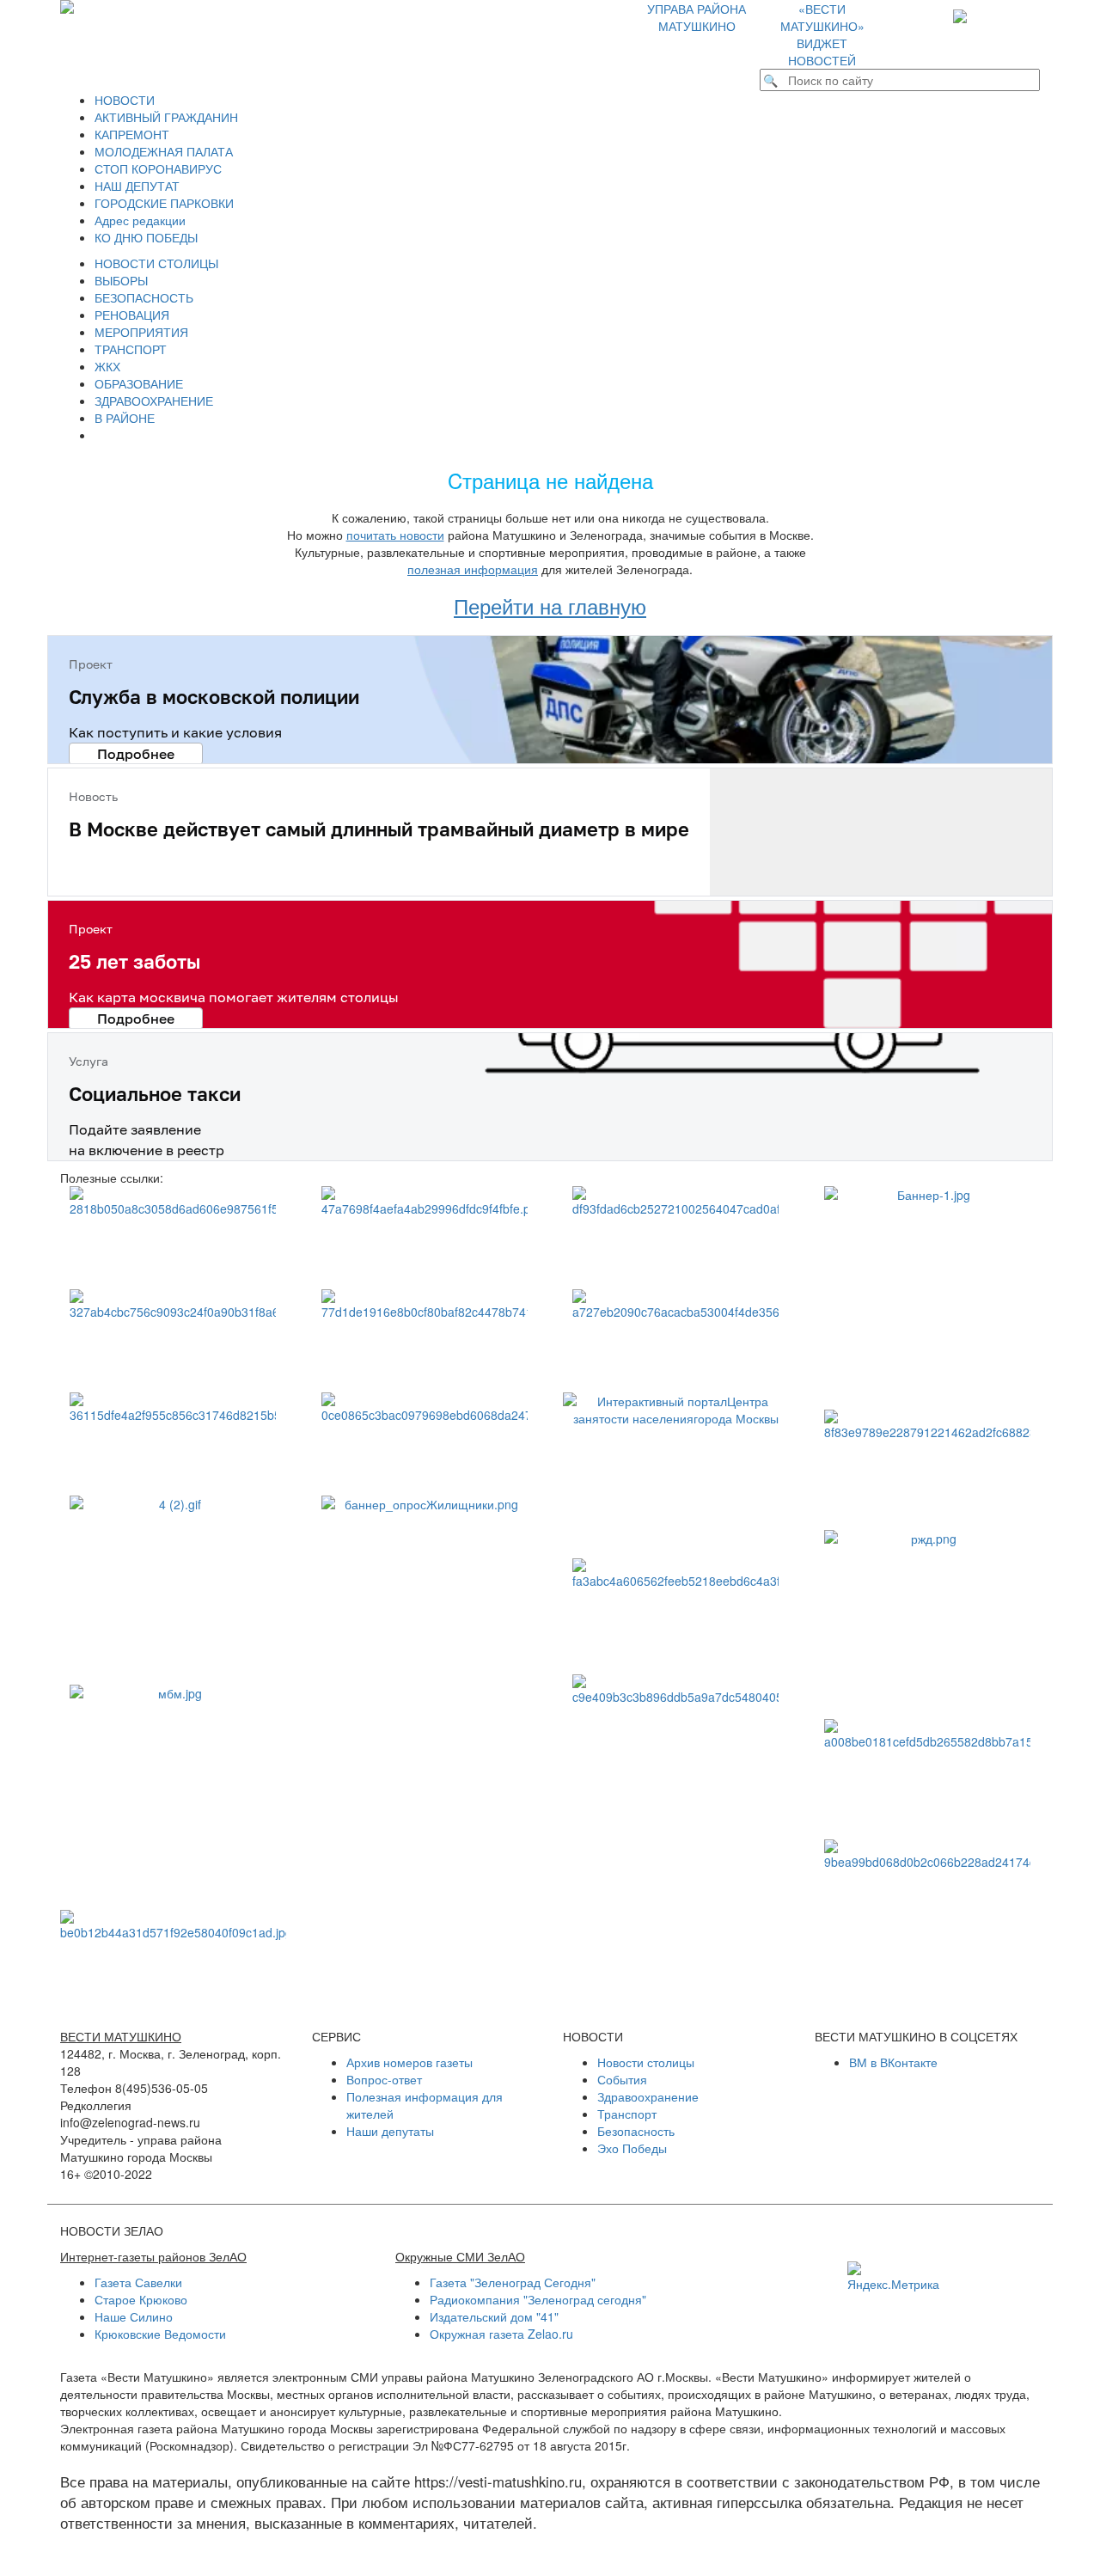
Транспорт (627, 2114)
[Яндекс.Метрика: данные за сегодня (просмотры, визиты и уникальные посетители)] (893, 2277)
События (622, 2079)
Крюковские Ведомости (160, 2334)
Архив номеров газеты (409, 2062)
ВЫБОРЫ (121, 280)
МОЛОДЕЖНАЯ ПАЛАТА (164, 151)
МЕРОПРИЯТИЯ (141, 332)
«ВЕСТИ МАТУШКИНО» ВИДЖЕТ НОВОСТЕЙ (822, 34)
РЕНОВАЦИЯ (132, 315)
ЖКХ (107, 366)
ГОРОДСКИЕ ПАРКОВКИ (164, 203)
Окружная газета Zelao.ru (501, 2334)
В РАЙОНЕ (125, 418)
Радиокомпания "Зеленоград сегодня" (538, 2299)
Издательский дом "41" (494, 2316)
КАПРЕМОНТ (132, 134)
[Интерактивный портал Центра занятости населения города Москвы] (676, 1467)
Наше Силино (134, 2316)
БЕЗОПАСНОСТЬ (144, 297)
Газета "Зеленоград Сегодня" (513, 2282)
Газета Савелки (138, 2282)
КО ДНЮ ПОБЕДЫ (146, 237)
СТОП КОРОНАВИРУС (158, 168)
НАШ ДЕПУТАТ (137, 186)
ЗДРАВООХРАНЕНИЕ (154, 401)
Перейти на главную (550, 606)
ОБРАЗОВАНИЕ (139, 383)
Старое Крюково (141, 2299)
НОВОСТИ (125, 100)
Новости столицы (646, 2062)
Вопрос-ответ (384, 2079)
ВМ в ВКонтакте (893, 2062)
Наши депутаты (390, 2131)
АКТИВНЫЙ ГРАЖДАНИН (166, 117)
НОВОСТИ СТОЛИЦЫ (156, 263)
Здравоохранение (648, 2096)
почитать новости (395, 535)
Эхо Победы (632, 2148)
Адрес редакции (140, 220)
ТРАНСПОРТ (131, 349)
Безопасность (636, 2131)
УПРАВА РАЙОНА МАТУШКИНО (697, 17)
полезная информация (473, 569)
